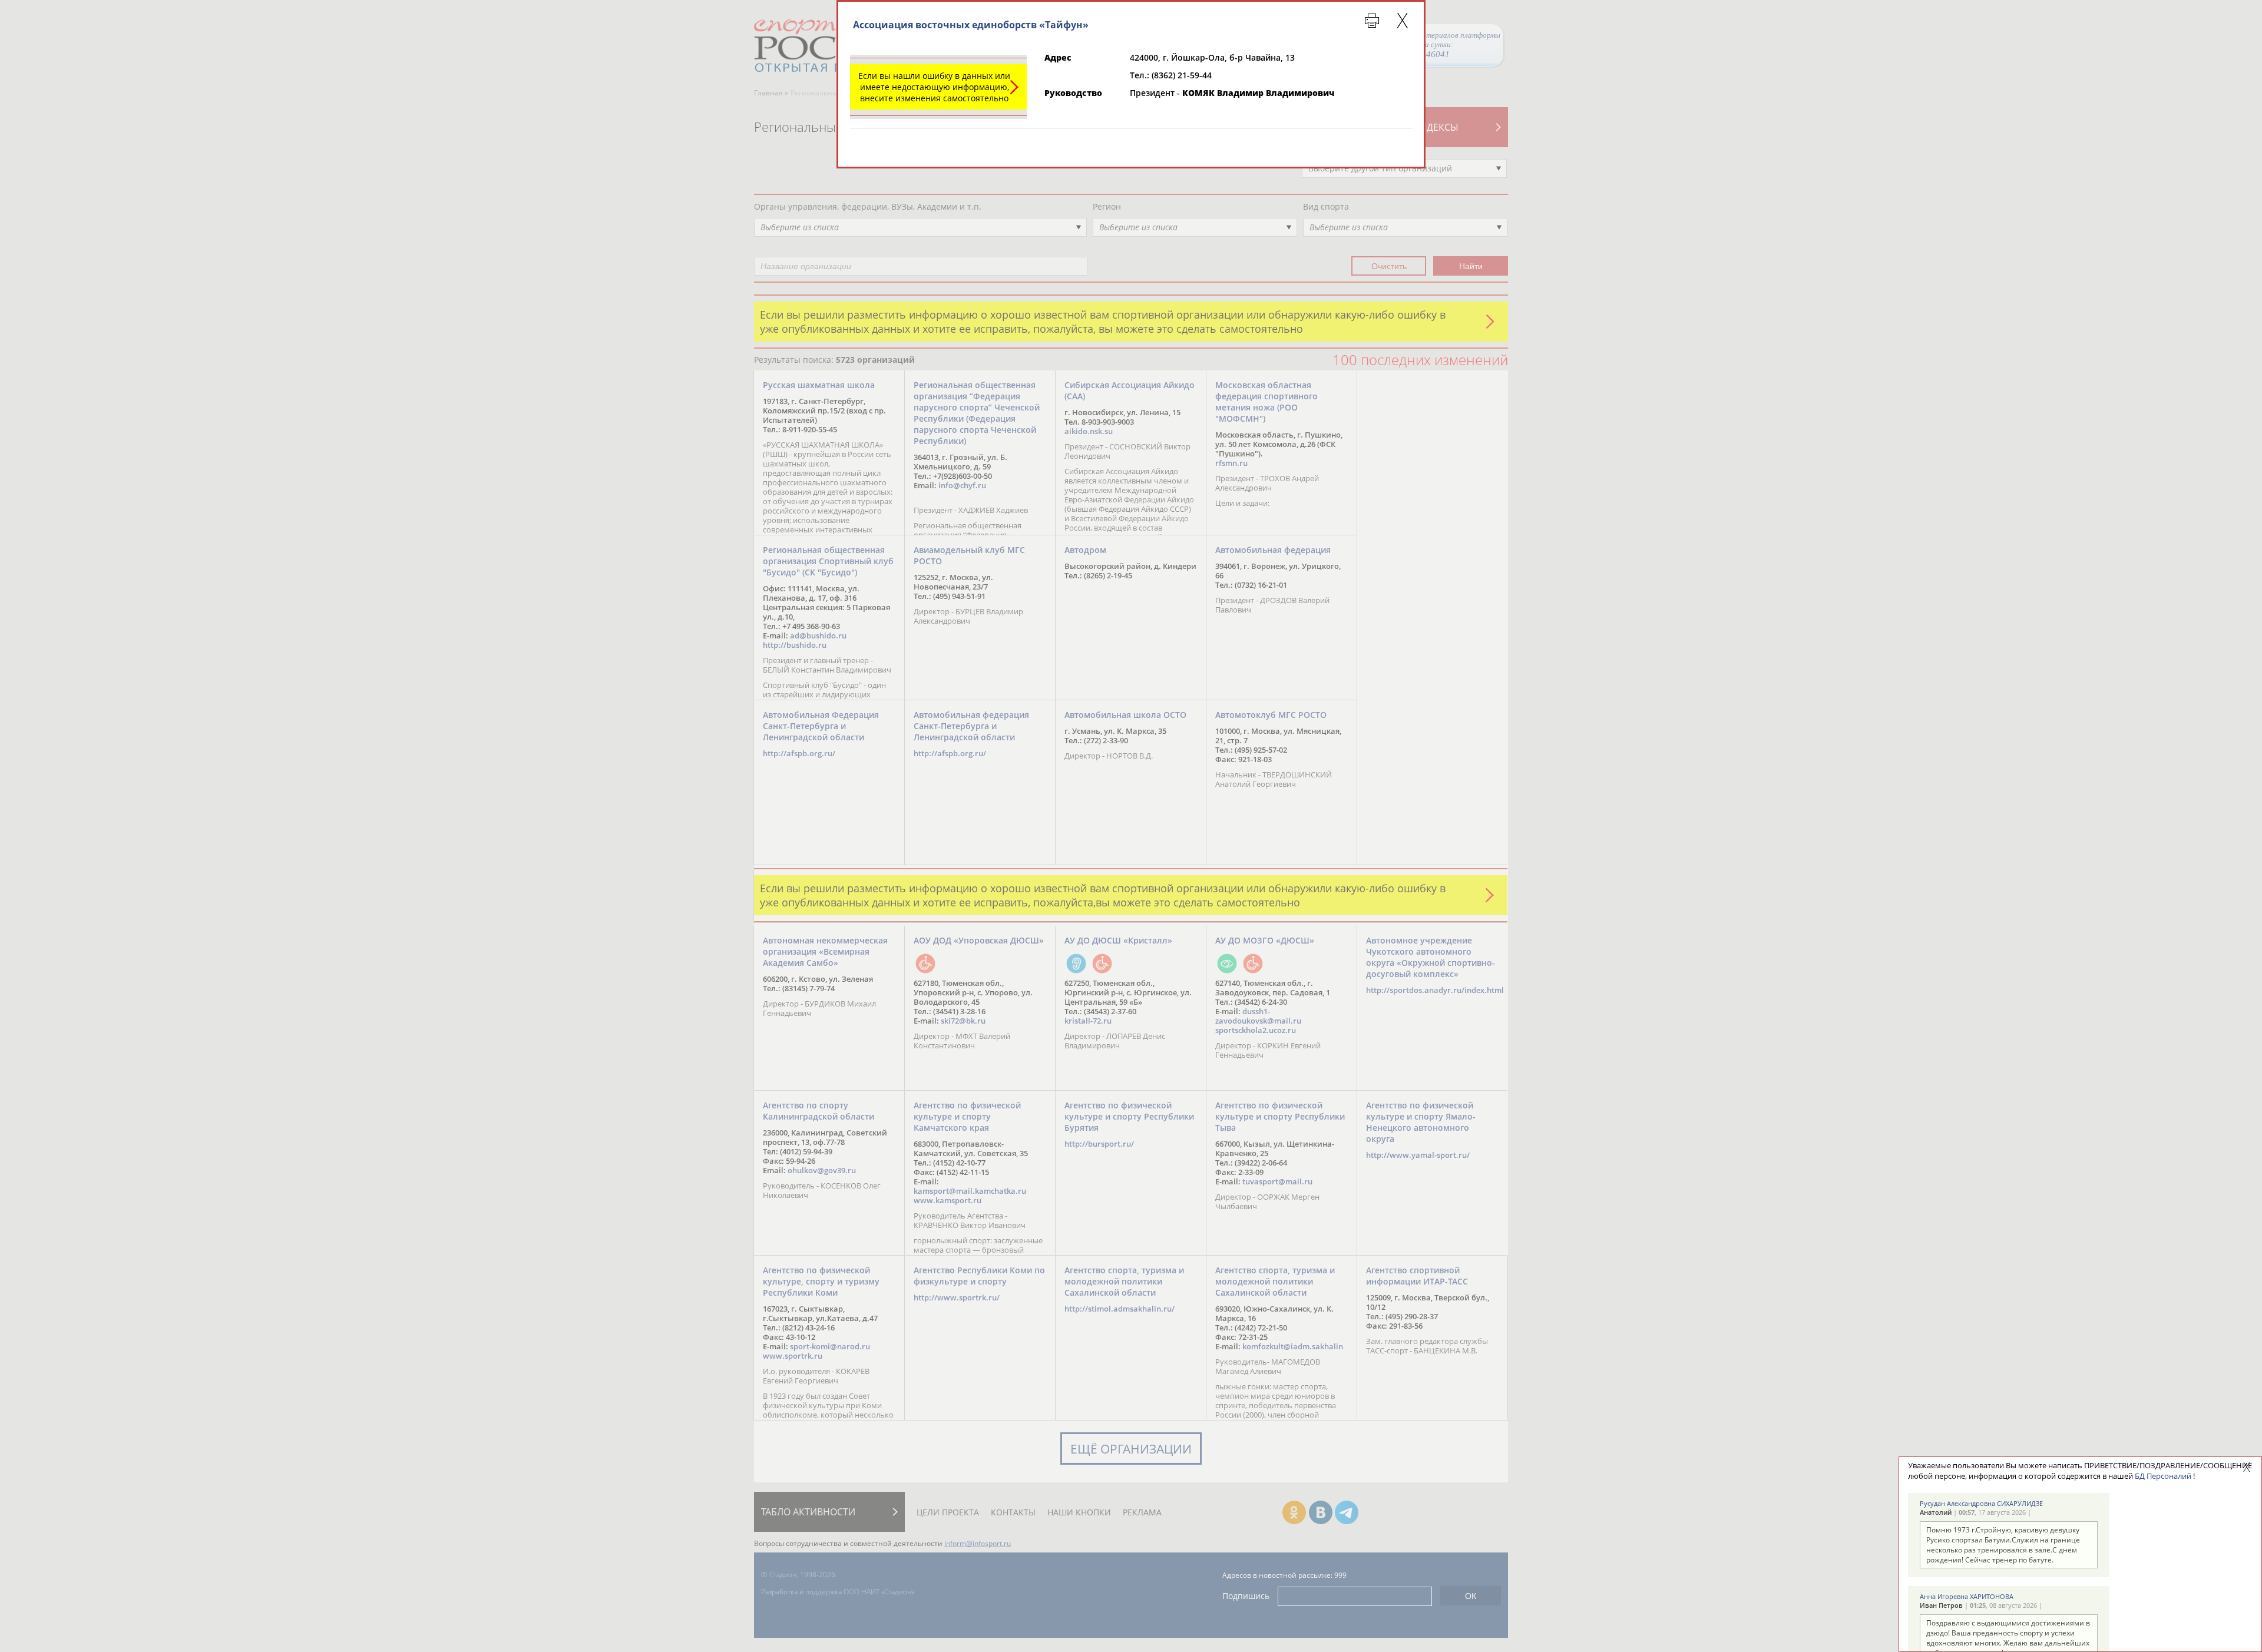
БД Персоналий (2163, 1476)
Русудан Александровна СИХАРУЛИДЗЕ (1981, 1503)
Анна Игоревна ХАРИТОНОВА (1967, 1596)
